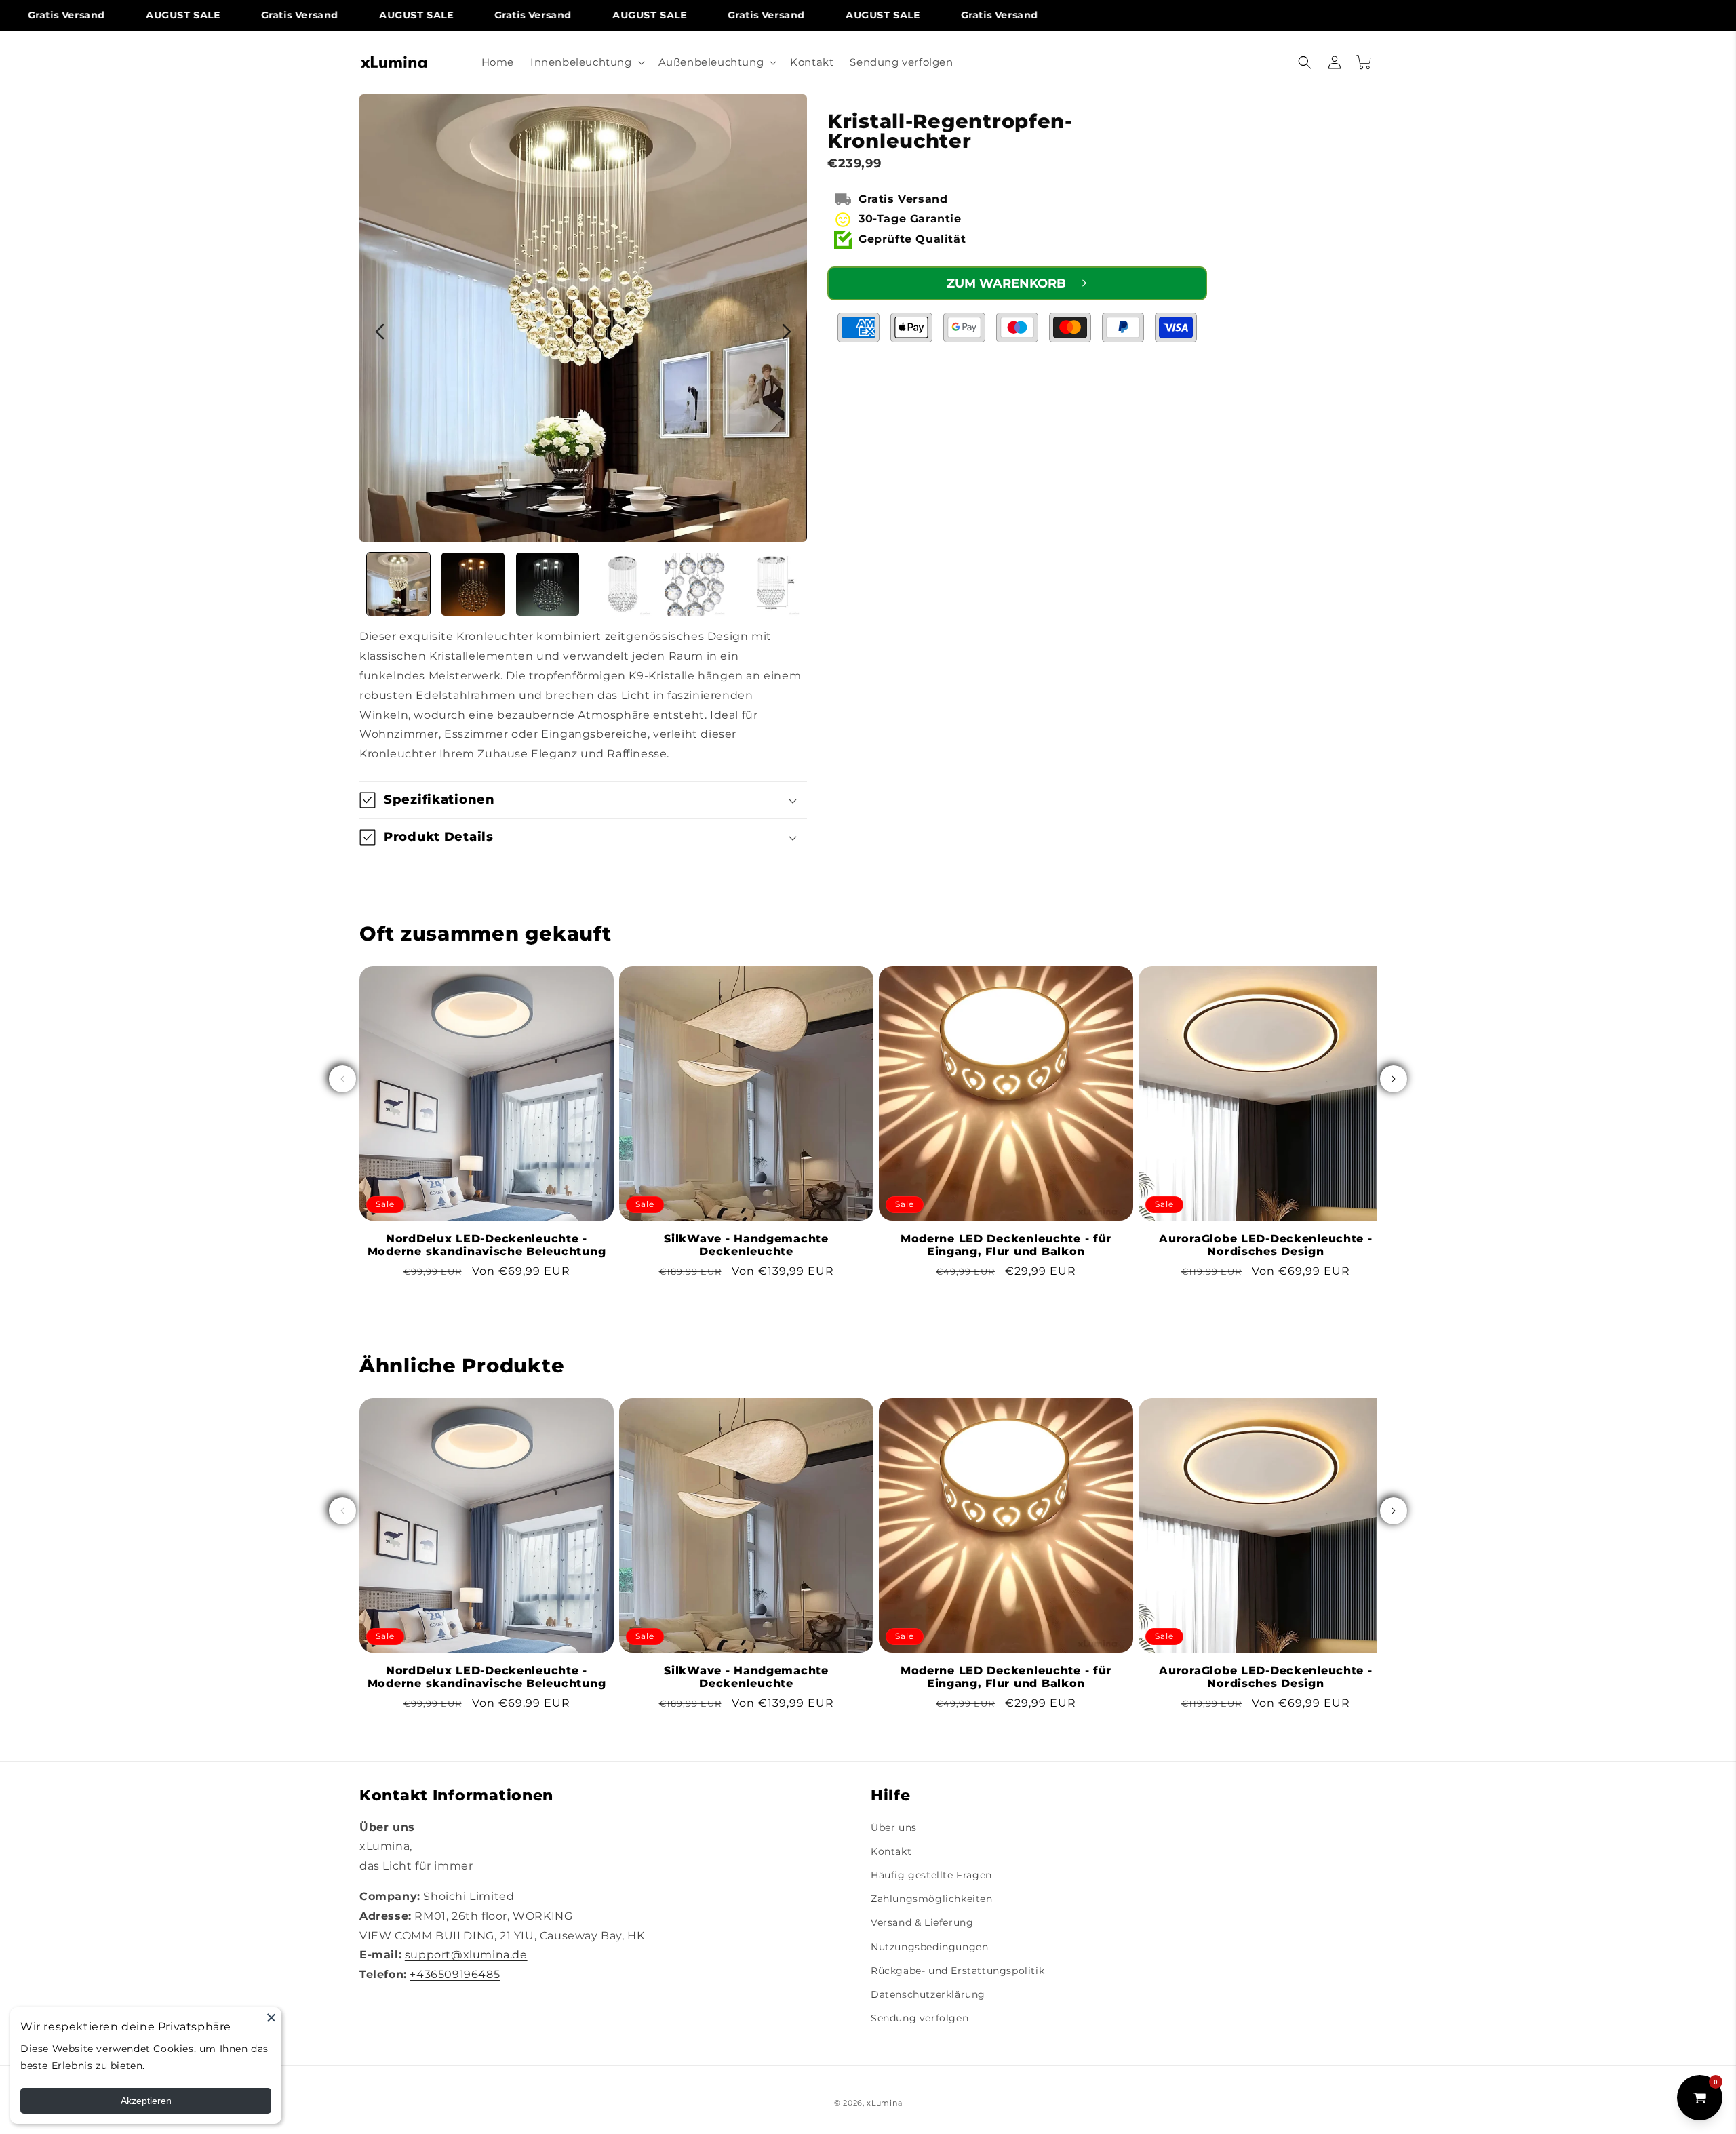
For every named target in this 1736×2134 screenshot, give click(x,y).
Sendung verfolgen (920, 2018)
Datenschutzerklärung (928, 1994)
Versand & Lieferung (922, 1923)
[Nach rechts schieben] (1394, 1079)
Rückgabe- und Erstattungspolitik (958, 1971)
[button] (586, 62)
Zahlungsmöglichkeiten (932, 1899)
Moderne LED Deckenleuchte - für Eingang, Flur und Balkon (1006, 1245)
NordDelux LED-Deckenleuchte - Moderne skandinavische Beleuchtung (487, 1245)
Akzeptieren (146, 2101)
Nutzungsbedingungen (929, 1947)
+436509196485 (455, 1975)
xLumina (884, 2103)
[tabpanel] (583, 318)
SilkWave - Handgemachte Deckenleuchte (746, 1245)
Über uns (894, 1827)
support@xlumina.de (466, 1955)
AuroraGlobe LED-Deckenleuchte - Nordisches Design (1265, 1245)
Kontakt (891, 1851)
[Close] (271, 2017)
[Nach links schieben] (342, 1079)
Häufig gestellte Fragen (931, 1875)
